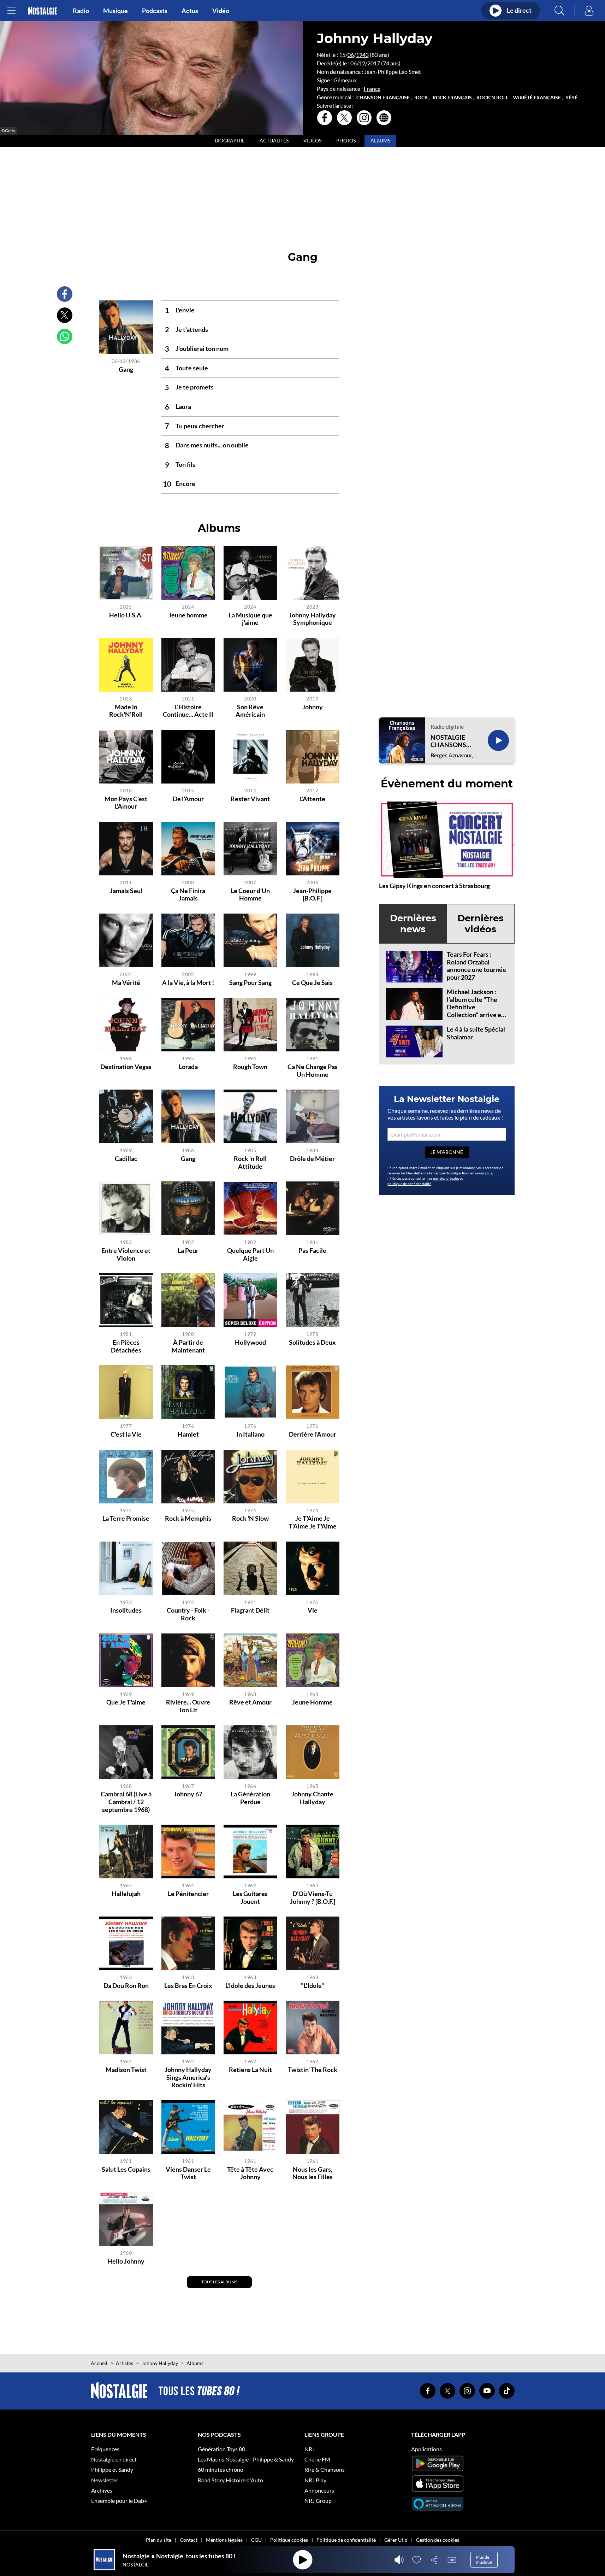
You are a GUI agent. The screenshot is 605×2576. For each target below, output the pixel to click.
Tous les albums (219, 2282)
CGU (256, 2540)
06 (351, 55)
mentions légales (446, 1178)
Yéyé (571, 98)
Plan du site (159, 2540)
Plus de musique (484, 2560)
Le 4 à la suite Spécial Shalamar (476, 1033)
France (372, 89)
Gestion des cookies (438, 2540)
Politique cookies (289, 2540)
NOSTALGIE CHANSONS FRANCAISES (450, 741)
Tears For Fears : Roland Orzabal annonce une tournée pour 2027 (476, 966)
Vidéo (221, 11)
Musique (115, 11)
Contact (189, 2540)
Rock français (452, 98)
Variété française (537, 98)
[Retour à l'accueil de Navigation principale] (43, 11)
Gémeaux (345, 80)
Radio (81, 11)
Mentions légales (224, 2540)
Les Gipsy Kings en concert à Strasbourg (434, 886)
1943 (362, 55)
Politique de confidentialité (346, 2540)
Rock (421, 98)
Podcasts (155, 11)
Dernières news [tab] (413, 924)
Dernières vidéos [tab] (481, 924)
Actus (190, 11)
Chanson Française (383, 98)
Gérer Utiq (396, 2540)
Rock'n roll (492, 98)
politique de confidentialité (409, 1184)
